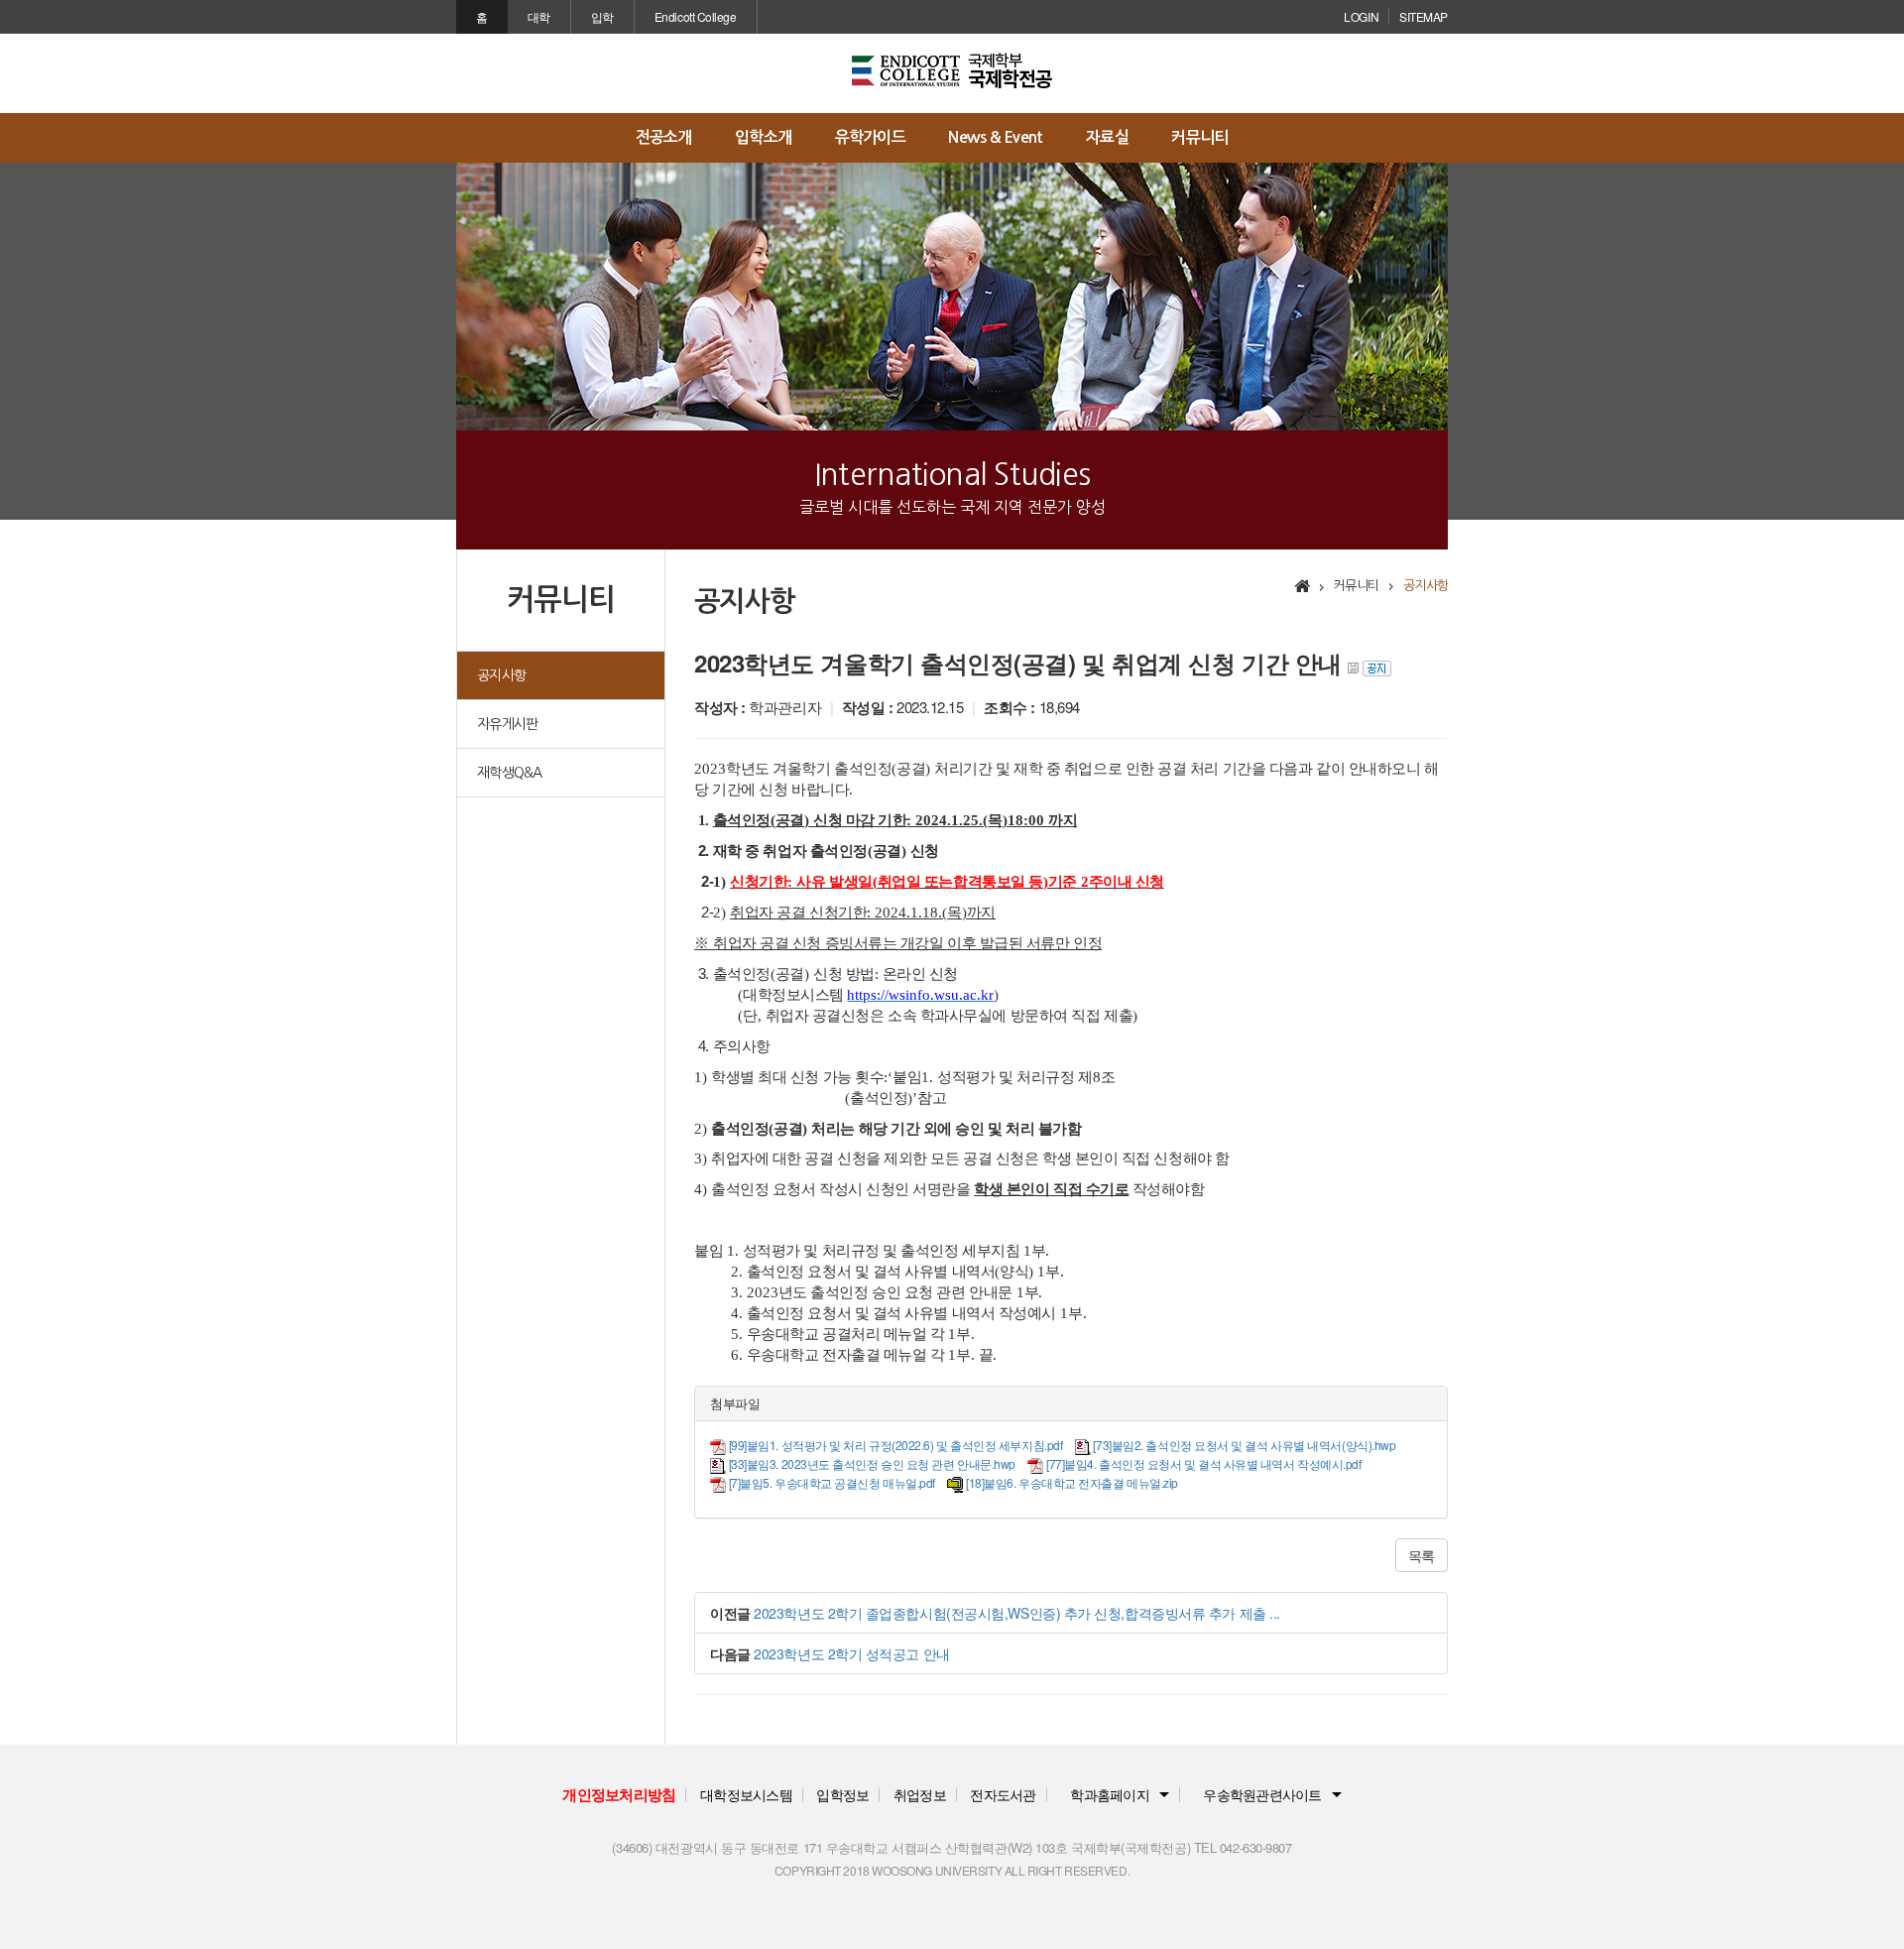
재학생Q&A (510, 773)
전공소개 (664, 137)
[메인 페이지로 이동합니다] (952, 70)
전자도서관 (1003, 1795)
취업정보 (920, 1795)
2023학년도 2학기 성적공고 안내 (851, 1653)
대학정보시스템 (746, 1795)
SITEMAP (1424, 16)
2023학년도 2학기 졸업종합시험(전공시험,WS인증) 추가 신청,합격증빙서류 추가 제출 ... (1017, 1613)
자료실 (1107, 137)
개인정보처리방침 (619, 1795)
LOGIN (1361, 16)
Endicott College (696, 16)
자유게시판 (507, 724)
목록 (1422, 1555)
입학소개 (763, 137)
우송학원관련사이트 (1262, 1795)
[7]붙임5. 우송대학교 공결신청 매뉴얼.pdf (832, 1482)
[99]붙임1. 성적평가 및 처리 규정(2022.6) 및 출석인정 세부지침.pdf (896, 1445)
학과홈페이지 (1110, 1795)
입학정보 (842, 1795)
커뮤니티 (1199, 137)
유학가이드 (870, 137)
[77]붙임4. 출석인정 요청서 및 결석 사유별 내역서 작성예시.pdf (1203, 1463)
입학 (602, 16)
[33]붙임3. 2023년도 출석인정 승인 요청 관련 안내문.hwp (872, 1463)
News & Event (995, 137)
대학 (539, 16)
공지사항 (501, 675)
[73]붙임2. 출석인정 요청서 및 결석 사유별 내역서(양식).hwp (1244, 1445)
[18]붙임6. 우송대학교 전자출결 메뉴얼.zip (1072, 1482)
